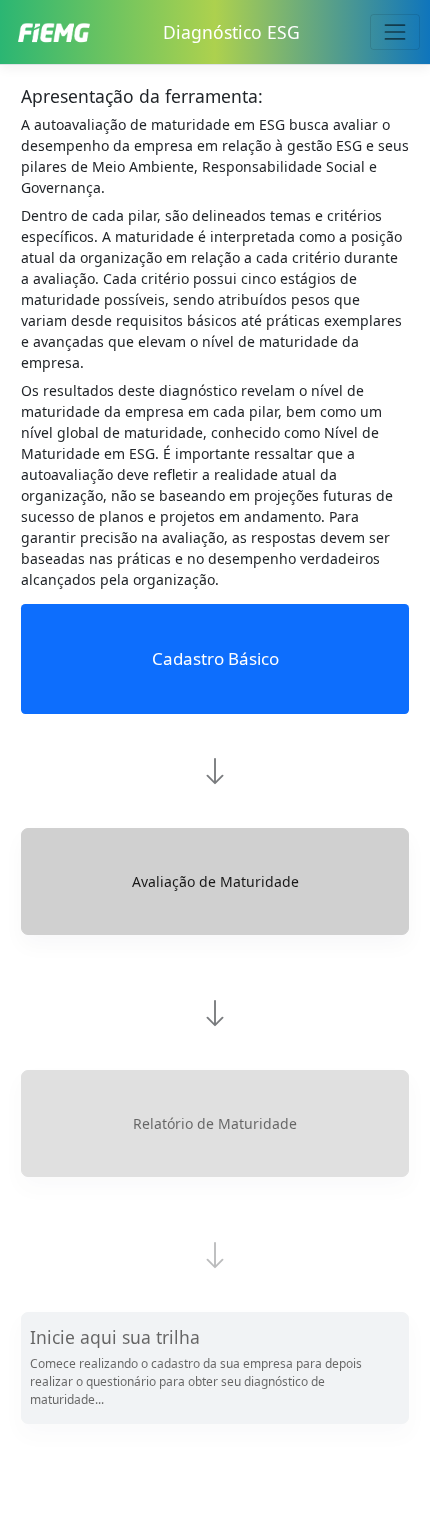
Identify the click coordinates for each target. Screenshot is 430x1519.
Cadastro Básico (215, 658)
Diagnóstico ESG (231, 32)
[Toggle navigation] (394, 31)
